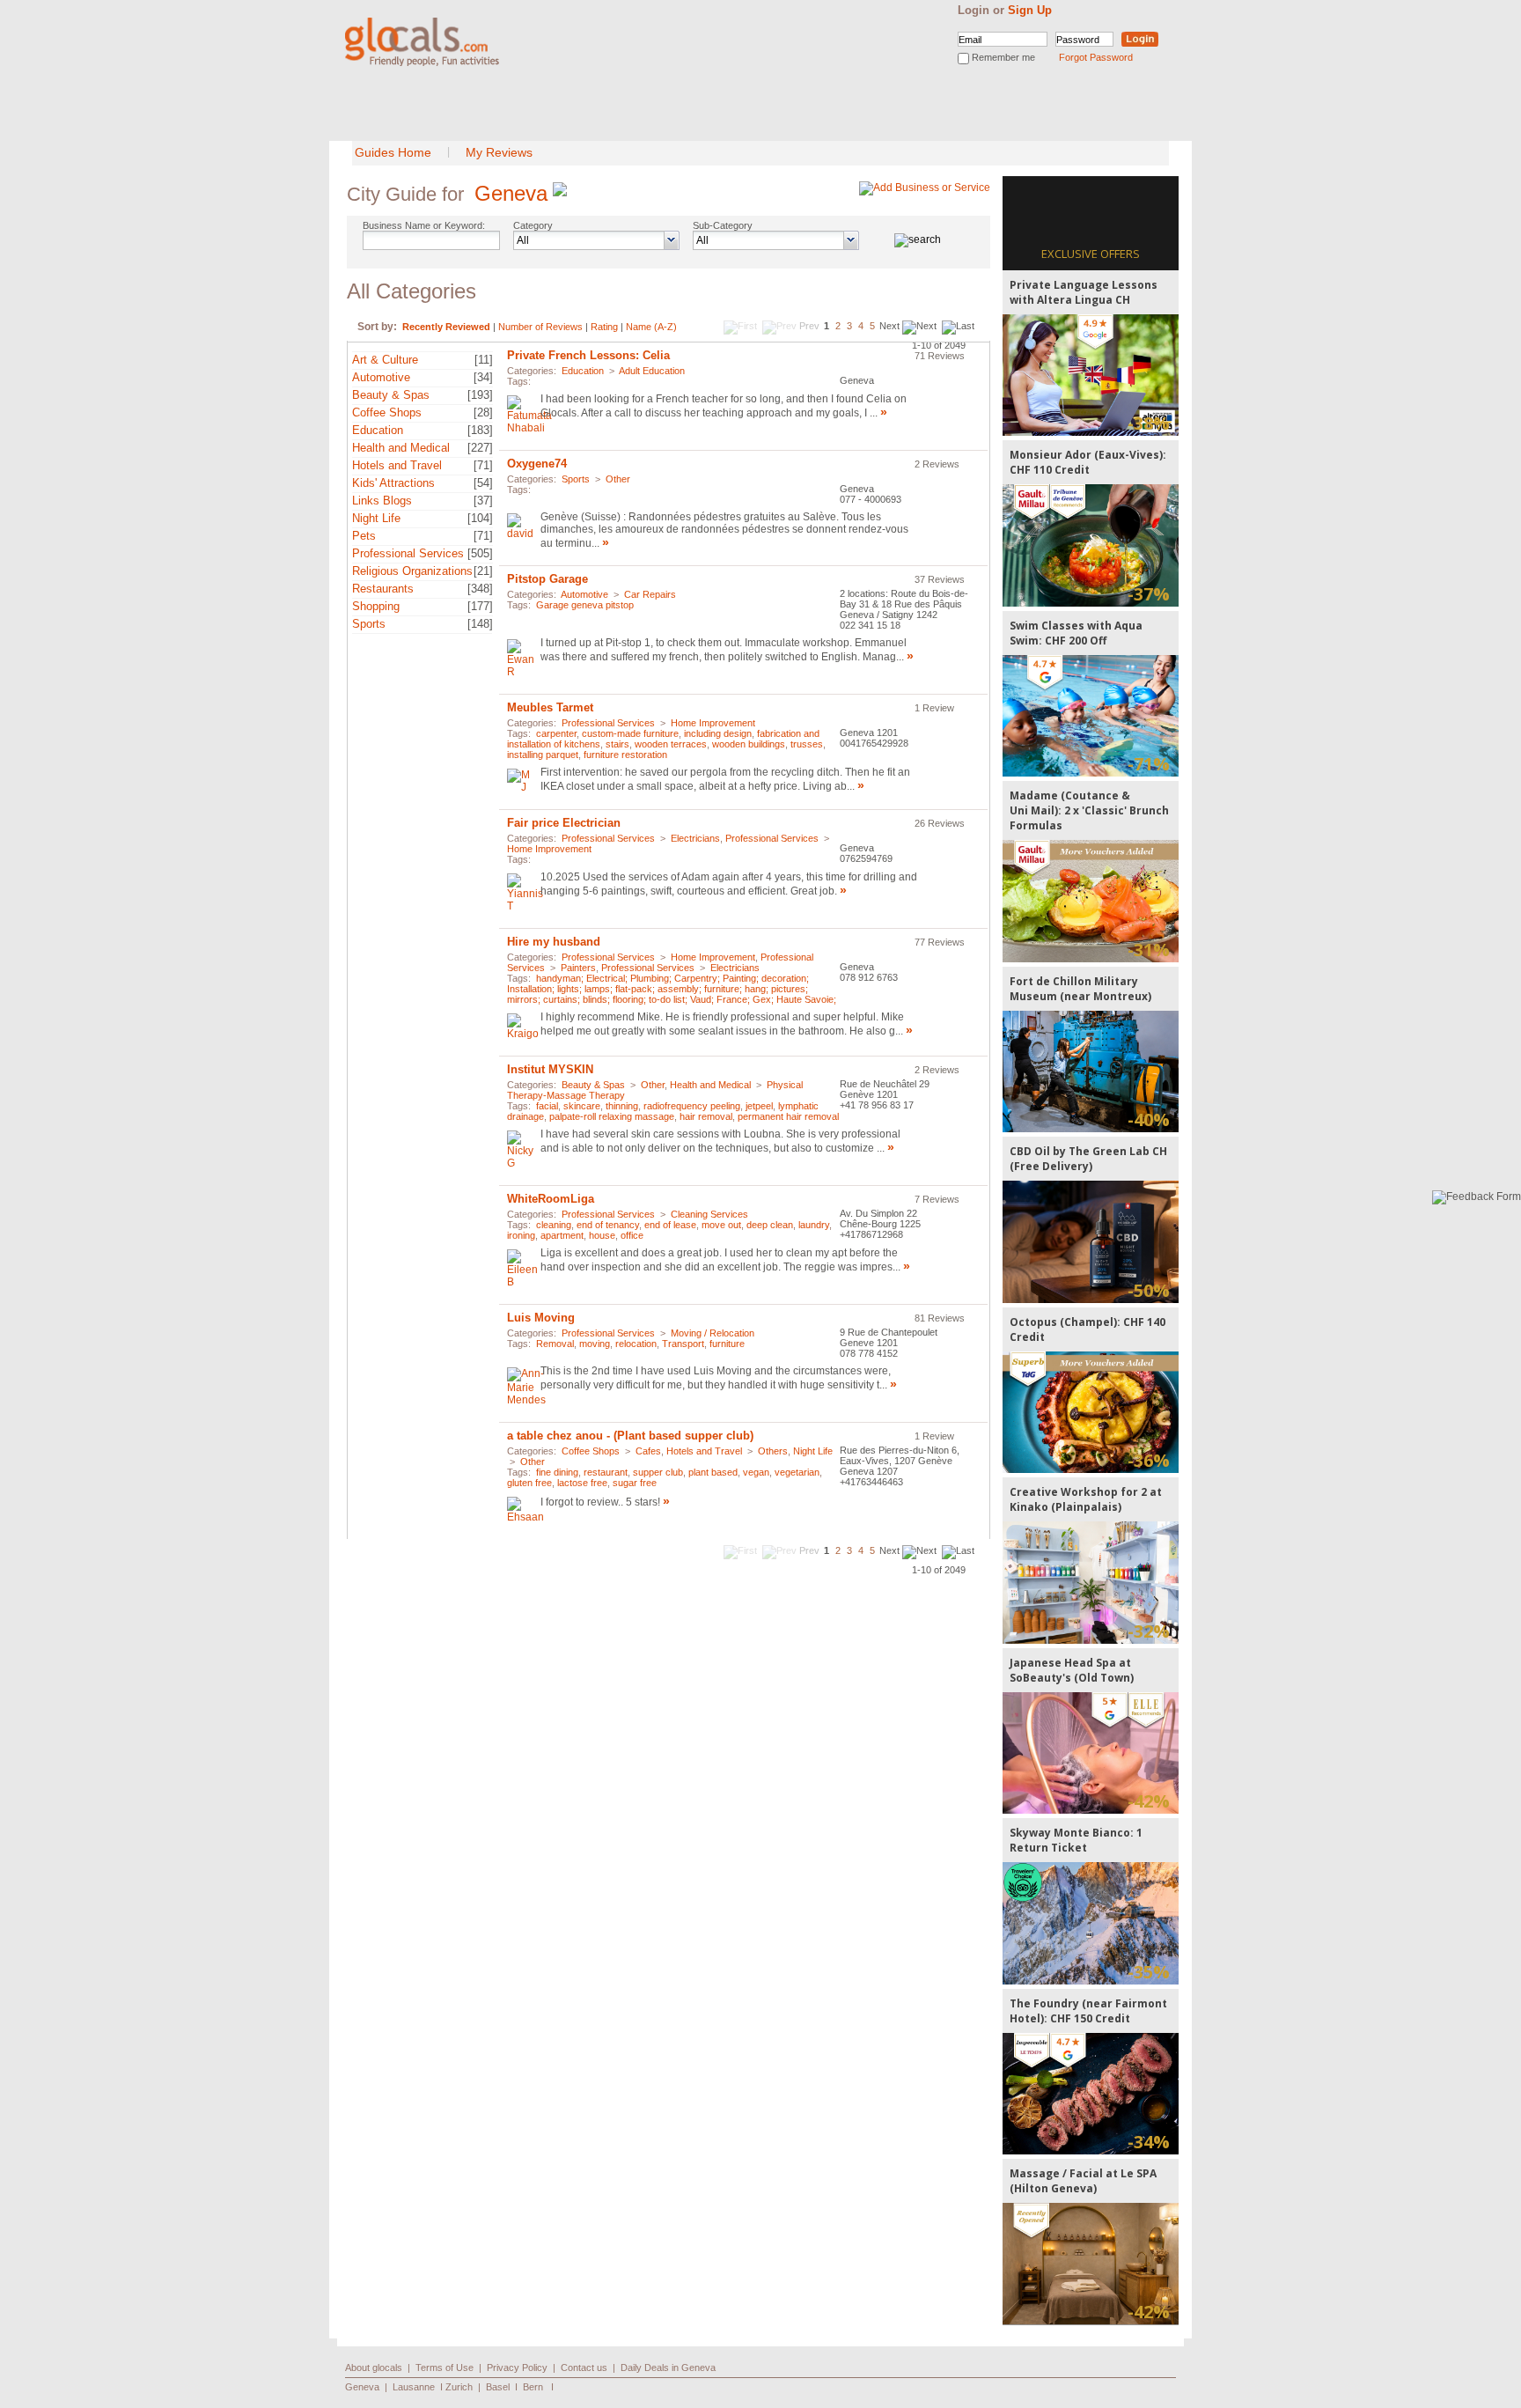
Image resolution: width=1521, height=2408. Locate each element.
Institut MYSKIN (550, 1069)
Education (378, 430)
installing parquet (543, 755)
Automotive (381, 377)
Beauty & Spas (391, 395)
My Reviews (499, 152)
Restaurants (383, 589)
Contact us (584, 2367)
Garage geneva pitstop (585, 605)
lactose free (582, 1483)
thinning (622, 1106)
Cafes (648, 1451)
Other (618, 479)
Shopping (376, 606)
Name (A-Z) (651, 327)
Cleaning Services (709, 1214)
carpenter (556, 733)
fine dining (557, 1472)
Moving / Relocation (713, 1333)
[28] (483, 412)
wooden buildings (749, 744)
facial (547, 1106)
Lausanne (414, 2387)
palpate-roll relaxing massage (612, 1116)
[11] (484, 360)
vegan (756, 1472)
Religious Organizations (412, 571)
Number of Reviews (540, 327)
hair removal (706, 1116)
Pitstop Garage (547, 579)
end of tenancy (608, 1225)
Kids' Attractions (393, 483)
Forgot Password (1096, 57)
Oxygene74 (537, 464)
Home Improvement (713, 723)
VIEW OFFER (1091, 375)
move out (721, 1225)
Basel (498, 2387)
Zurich (459, 2387)
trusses (807, 744)
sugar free (635, 1483)
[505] (480, 553)
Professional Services (408, 553)
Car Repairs (650, 594)
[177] (480, 606)
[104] (480, 518)
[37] (483, 501)
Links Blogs (382, 501)
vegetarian (797, 1472)
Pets (364, 536)
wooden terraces (671, 744)
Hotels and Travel (397, 465)
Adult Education (652, 371)
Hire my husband (554, 942)
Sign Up (1030, 10)
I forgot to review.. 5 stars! (600, 1502)
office (632, 1235)
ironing (521, 1235)
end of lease (670, 1225)
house (602, 1235)
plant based (713, 1472)
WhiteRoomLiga (551, 1199)
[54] (483, 483)
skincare (582, 1106)
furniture (727, 1344)
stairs (617, 744)
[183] (480, 430)
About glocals (374, 2367)
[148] (480, 624)
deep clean (770, 1225)
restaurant (606, 1472)
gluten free (529, 1483)
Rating (604, 327)
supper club (658, 1472)
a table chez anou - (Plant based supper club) (630, 1436)
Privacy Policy (517, 2367)
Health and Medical (401, 448)
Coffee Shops (387, 412)
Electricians (695, 838)
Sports (369, 624)
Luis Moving (541, 1318)
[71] (483, 465)
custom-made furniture (630, 733)
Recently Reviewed (446, 327)
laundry (814, 1225)
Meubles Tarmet (550, 707)
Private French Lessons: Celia (588, 355)
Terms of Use (445, 2367)
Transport (683, 1344)
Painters (578, 968)
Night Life (376, 518)
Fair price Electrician (564, 823)
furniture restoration (625, 755)
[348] (480, 589)
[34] (483, 377)
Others (773, 1451)
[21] (483, 571)
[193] (480, 395)
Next (889, 326)
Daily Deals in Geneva (668, 2367)
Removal (555, 1344)
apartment (562, 1235)
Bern (533, 2387)
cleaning (554, 1225)
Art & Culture (385, 360)
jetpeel (759, 1106)
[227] (480, 448)
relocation (636, 1344)
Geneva (511, 193)
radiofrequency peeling (692, 1106)
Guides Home (393, 152)
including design (718, 733)
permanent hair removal (788, 1116)
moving (595, 1344)
